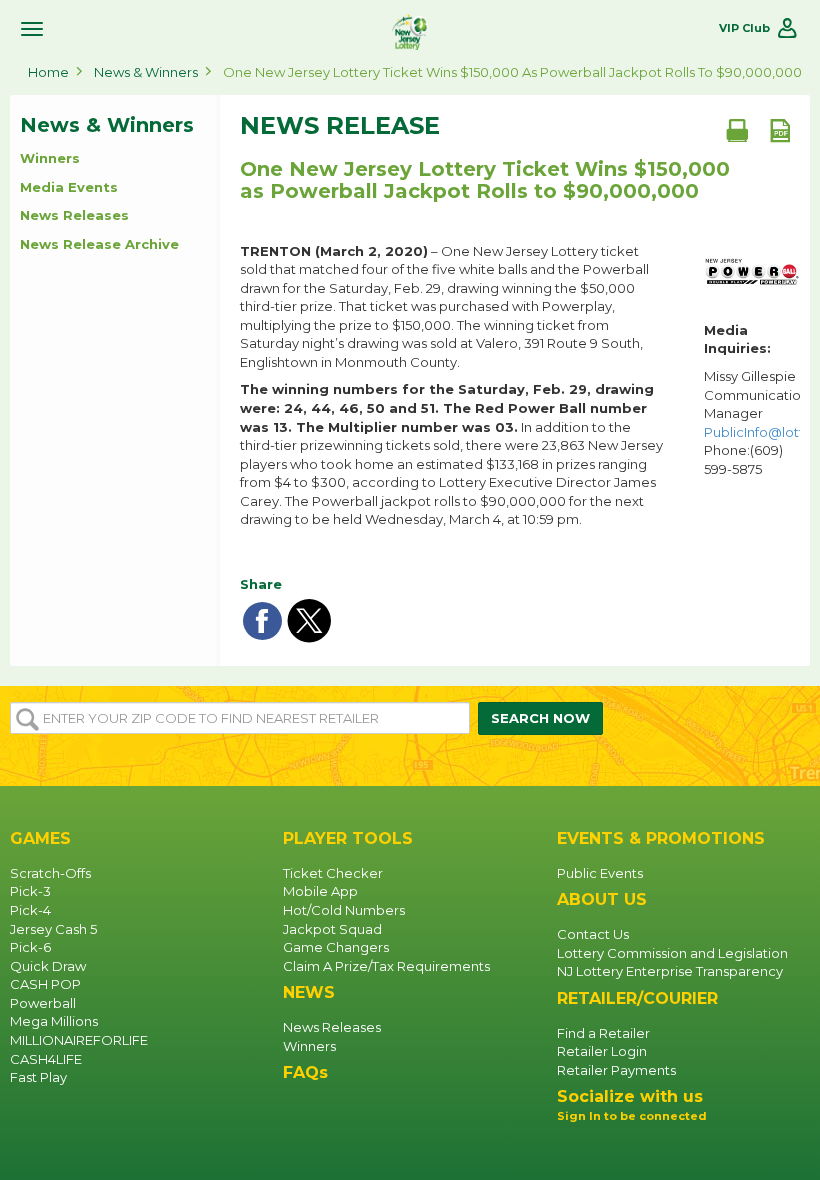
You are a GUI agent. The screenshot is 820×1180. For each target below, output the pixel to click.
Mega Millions (54, 1021)
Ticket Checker (333, 873)
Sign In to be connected (632, 1116)
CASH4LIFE (46, 1059)
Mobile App (320, 891)
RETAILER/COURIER (637, 998)
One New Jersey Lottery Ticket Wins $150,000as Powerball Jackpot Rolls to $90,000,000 (485, 180)
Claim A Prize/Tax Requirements (386, 966)
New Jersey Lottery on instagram (605, 1150)
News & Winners (146, 72)
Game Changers (336, 947)
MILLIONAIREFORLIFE (79, 1040)
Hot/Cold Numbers (344, 910)
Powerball (43, 1003)
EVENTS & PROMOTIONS (661, 838)
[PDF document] (780, 130)
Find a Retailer (603, 1033)
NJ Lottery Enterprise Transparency (670, 971)
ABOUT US (602, 899)
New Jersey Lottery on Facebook (573, 1150)
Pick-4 (30, 910)
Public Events (600, 873)
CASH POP (45, 984)
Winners (50, 158)
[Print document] (737, 130)
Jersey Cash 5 (53, 929)
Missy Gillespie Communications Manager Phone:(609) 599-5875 (752, 422)
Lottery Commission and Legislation (672, 953)
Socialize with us (630, 1097)
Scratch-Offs (50, 873)
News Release (340, 126)
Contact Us (593, 934)
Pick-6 (30, 947)
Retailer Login (602, 1051)
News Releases (74, 215)
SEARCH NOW (540, 718)
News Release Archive (99, 244)
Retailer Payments (616, 1070)
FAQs (305, 1072)
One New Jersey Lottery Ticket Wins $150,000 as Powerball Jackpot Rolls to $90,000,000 (512, 72)
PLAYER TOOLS (348, 838)
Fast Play (38, 1077)
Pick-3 (30, 891)
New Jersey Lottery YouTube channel (637, 1150)
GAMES (40, 838)
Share (261, 584)
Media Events (69, 187)
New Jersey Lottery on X (669, 1150)
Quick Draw (48, 966)
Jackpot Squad (332, 929)
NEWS (309, 992)
